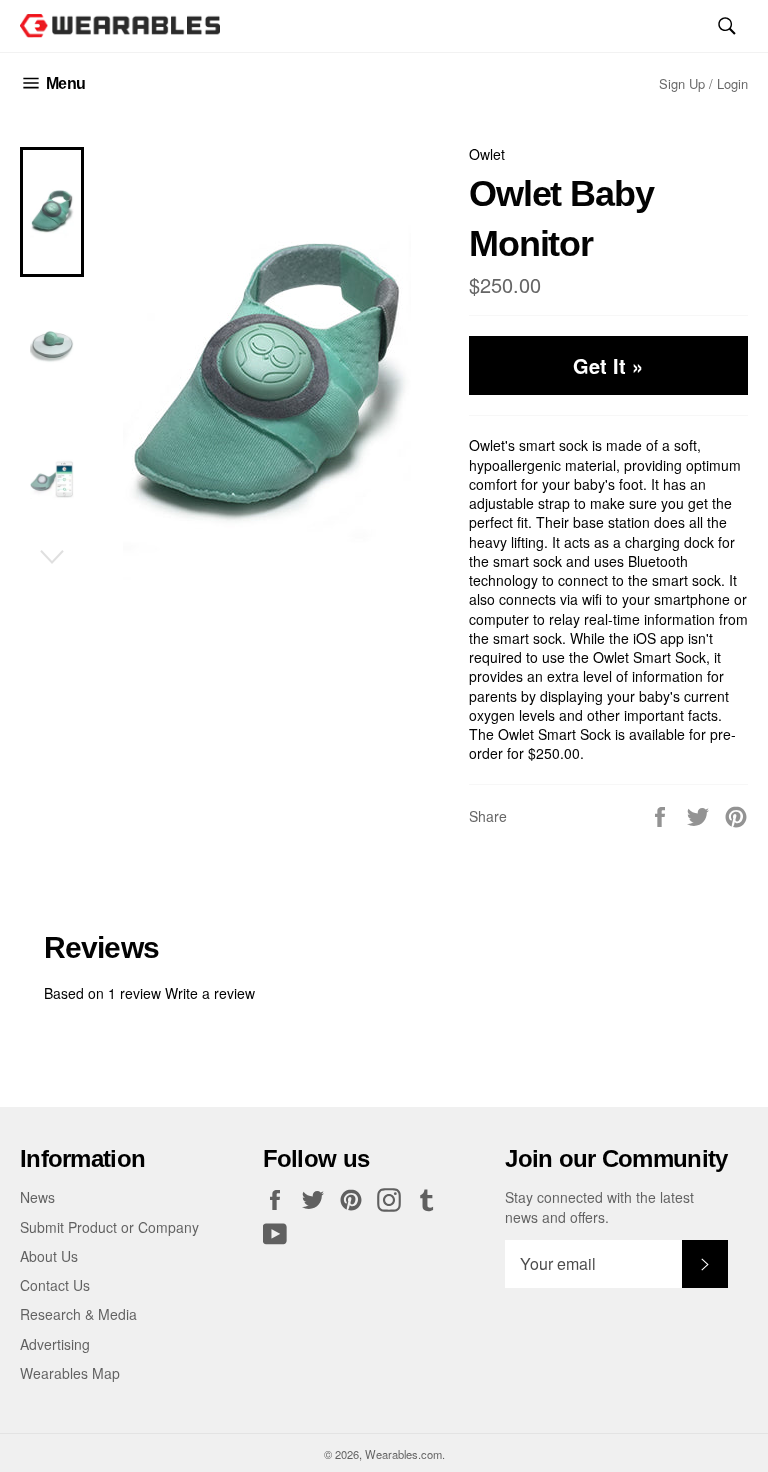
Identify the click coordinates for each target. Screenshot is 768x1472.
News (37, 1197)
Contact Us (55, 1285)
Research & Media (78, 1314)
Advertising (55, 1344)
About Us (49, 1256)
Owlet (487, 154)
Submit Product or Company (109, 1227)
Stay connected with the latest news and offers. (599, 1207)
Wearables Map (70, 1373)
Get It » (608, 365)
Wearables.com (403, 1454)
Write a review (210, 993)
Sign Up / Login (703, 83)
